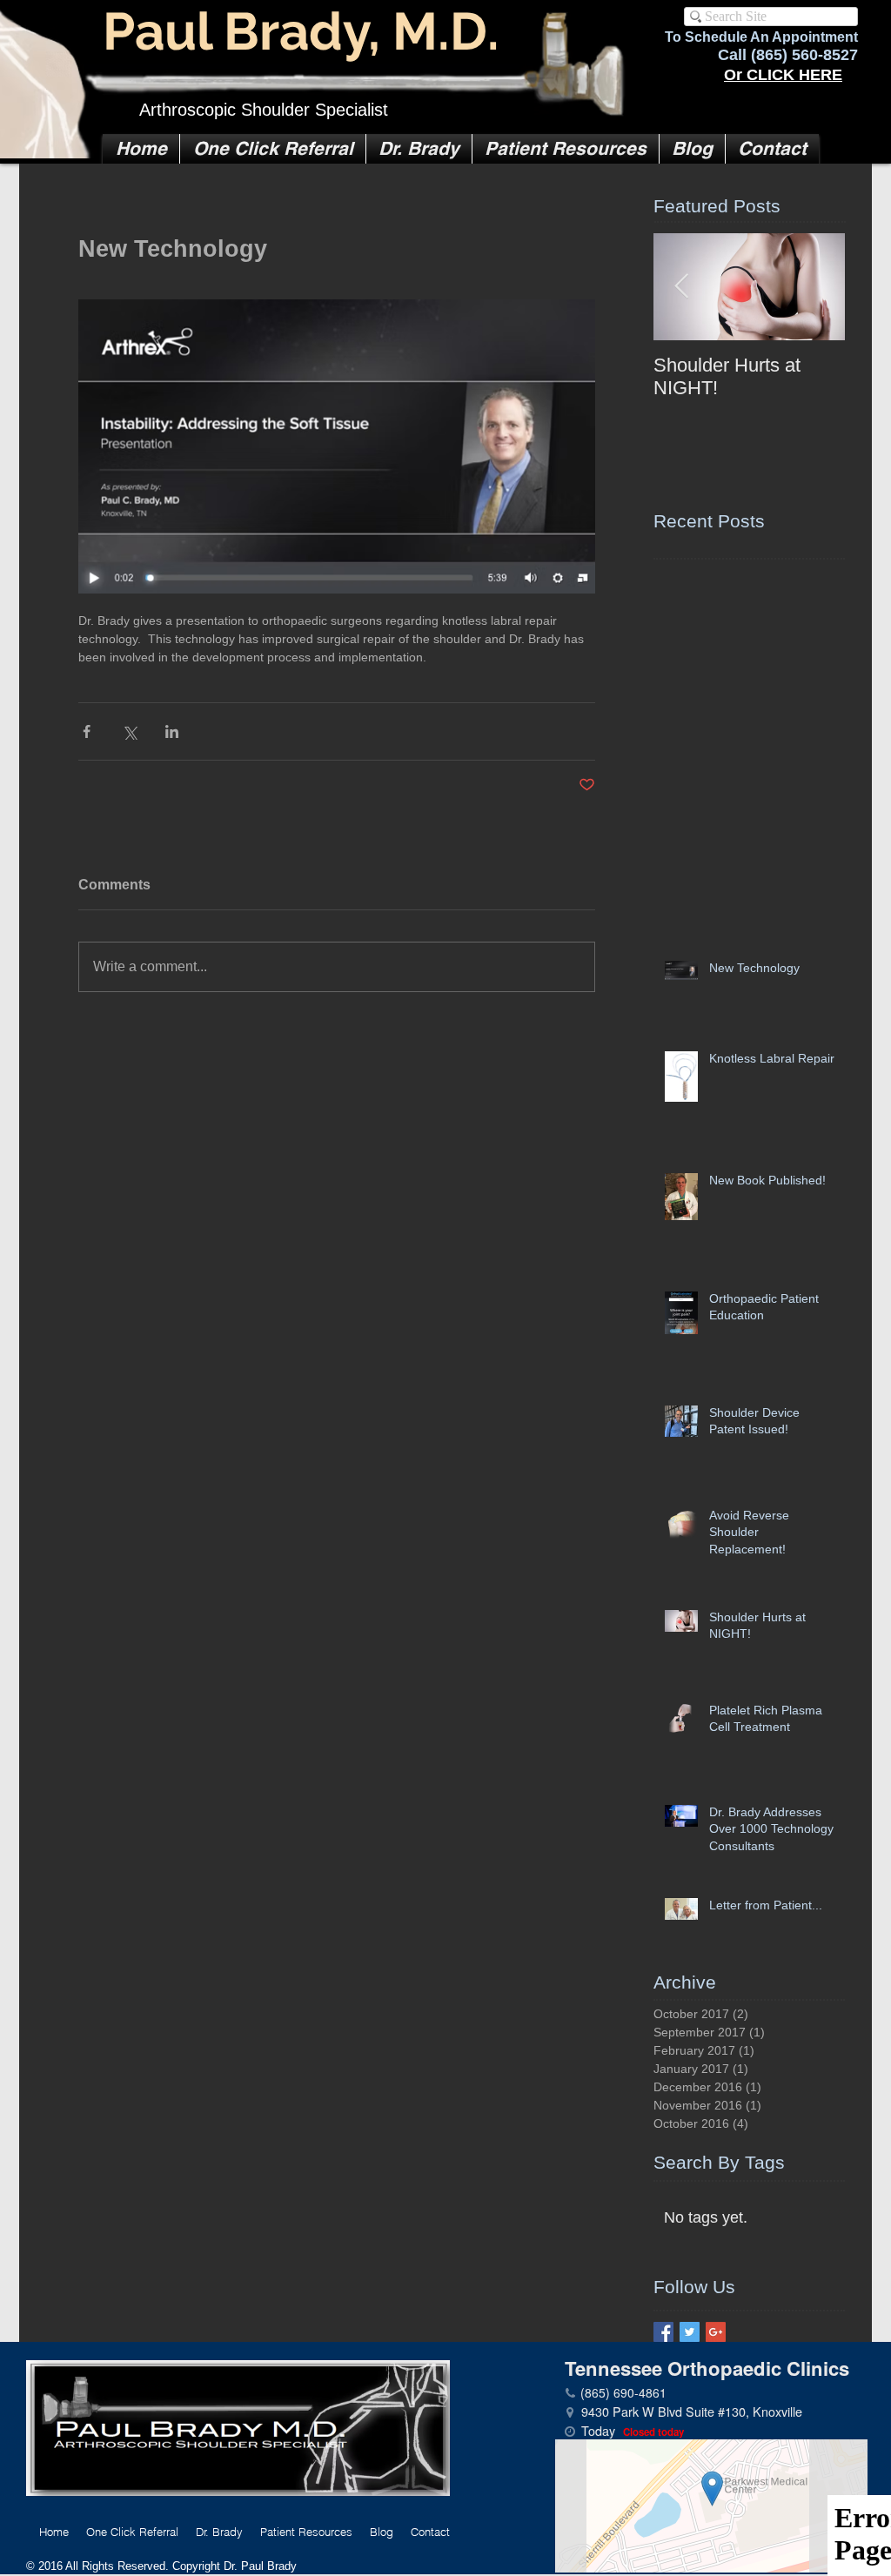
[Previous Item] (681, 288)
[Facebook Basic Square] (663, 2332)
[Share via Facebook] (87, 731)
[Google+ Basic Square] (716, 2332)
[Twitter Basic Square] (690, 2332)
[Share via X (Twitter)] (129, 731)
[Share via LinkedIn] (172, 731)
